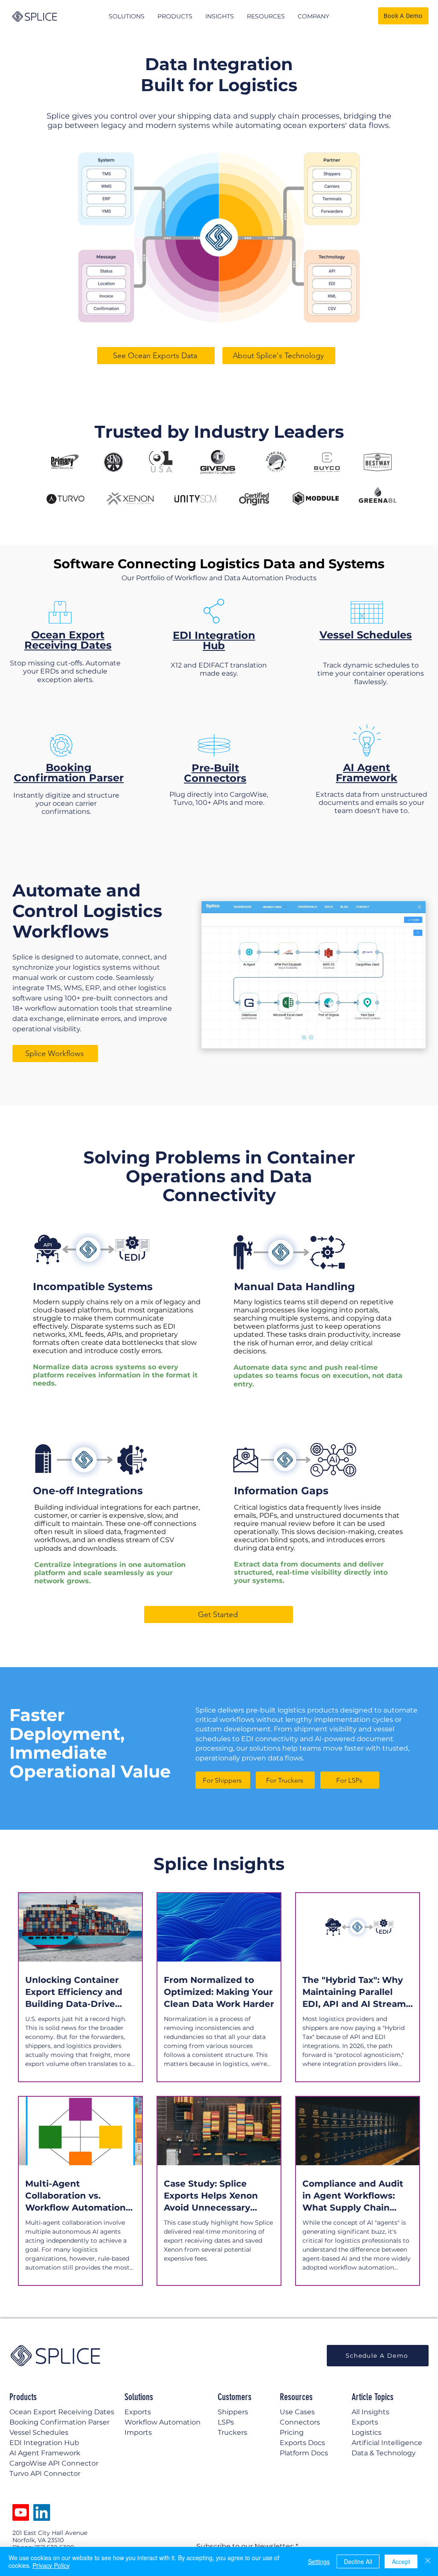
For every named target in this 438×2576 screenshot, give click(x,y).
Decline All (358, 2561)
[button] (127, 16)
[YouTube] (21, 2512)
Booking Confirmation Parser (69, 773)
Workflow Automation (163, 2422)
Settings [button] (319, 2561)
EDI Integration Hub (214, 640)
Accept (401, 2561)
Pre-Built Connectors (215, 773)
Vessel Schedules (366, 635)
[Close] (428, 2561)
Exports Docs (302, 2443)
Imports (138, 2432)
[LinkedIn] (42, 2512)
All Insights (370, 2412)
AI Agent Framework (367, 773)
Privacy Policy (51, 2565)
